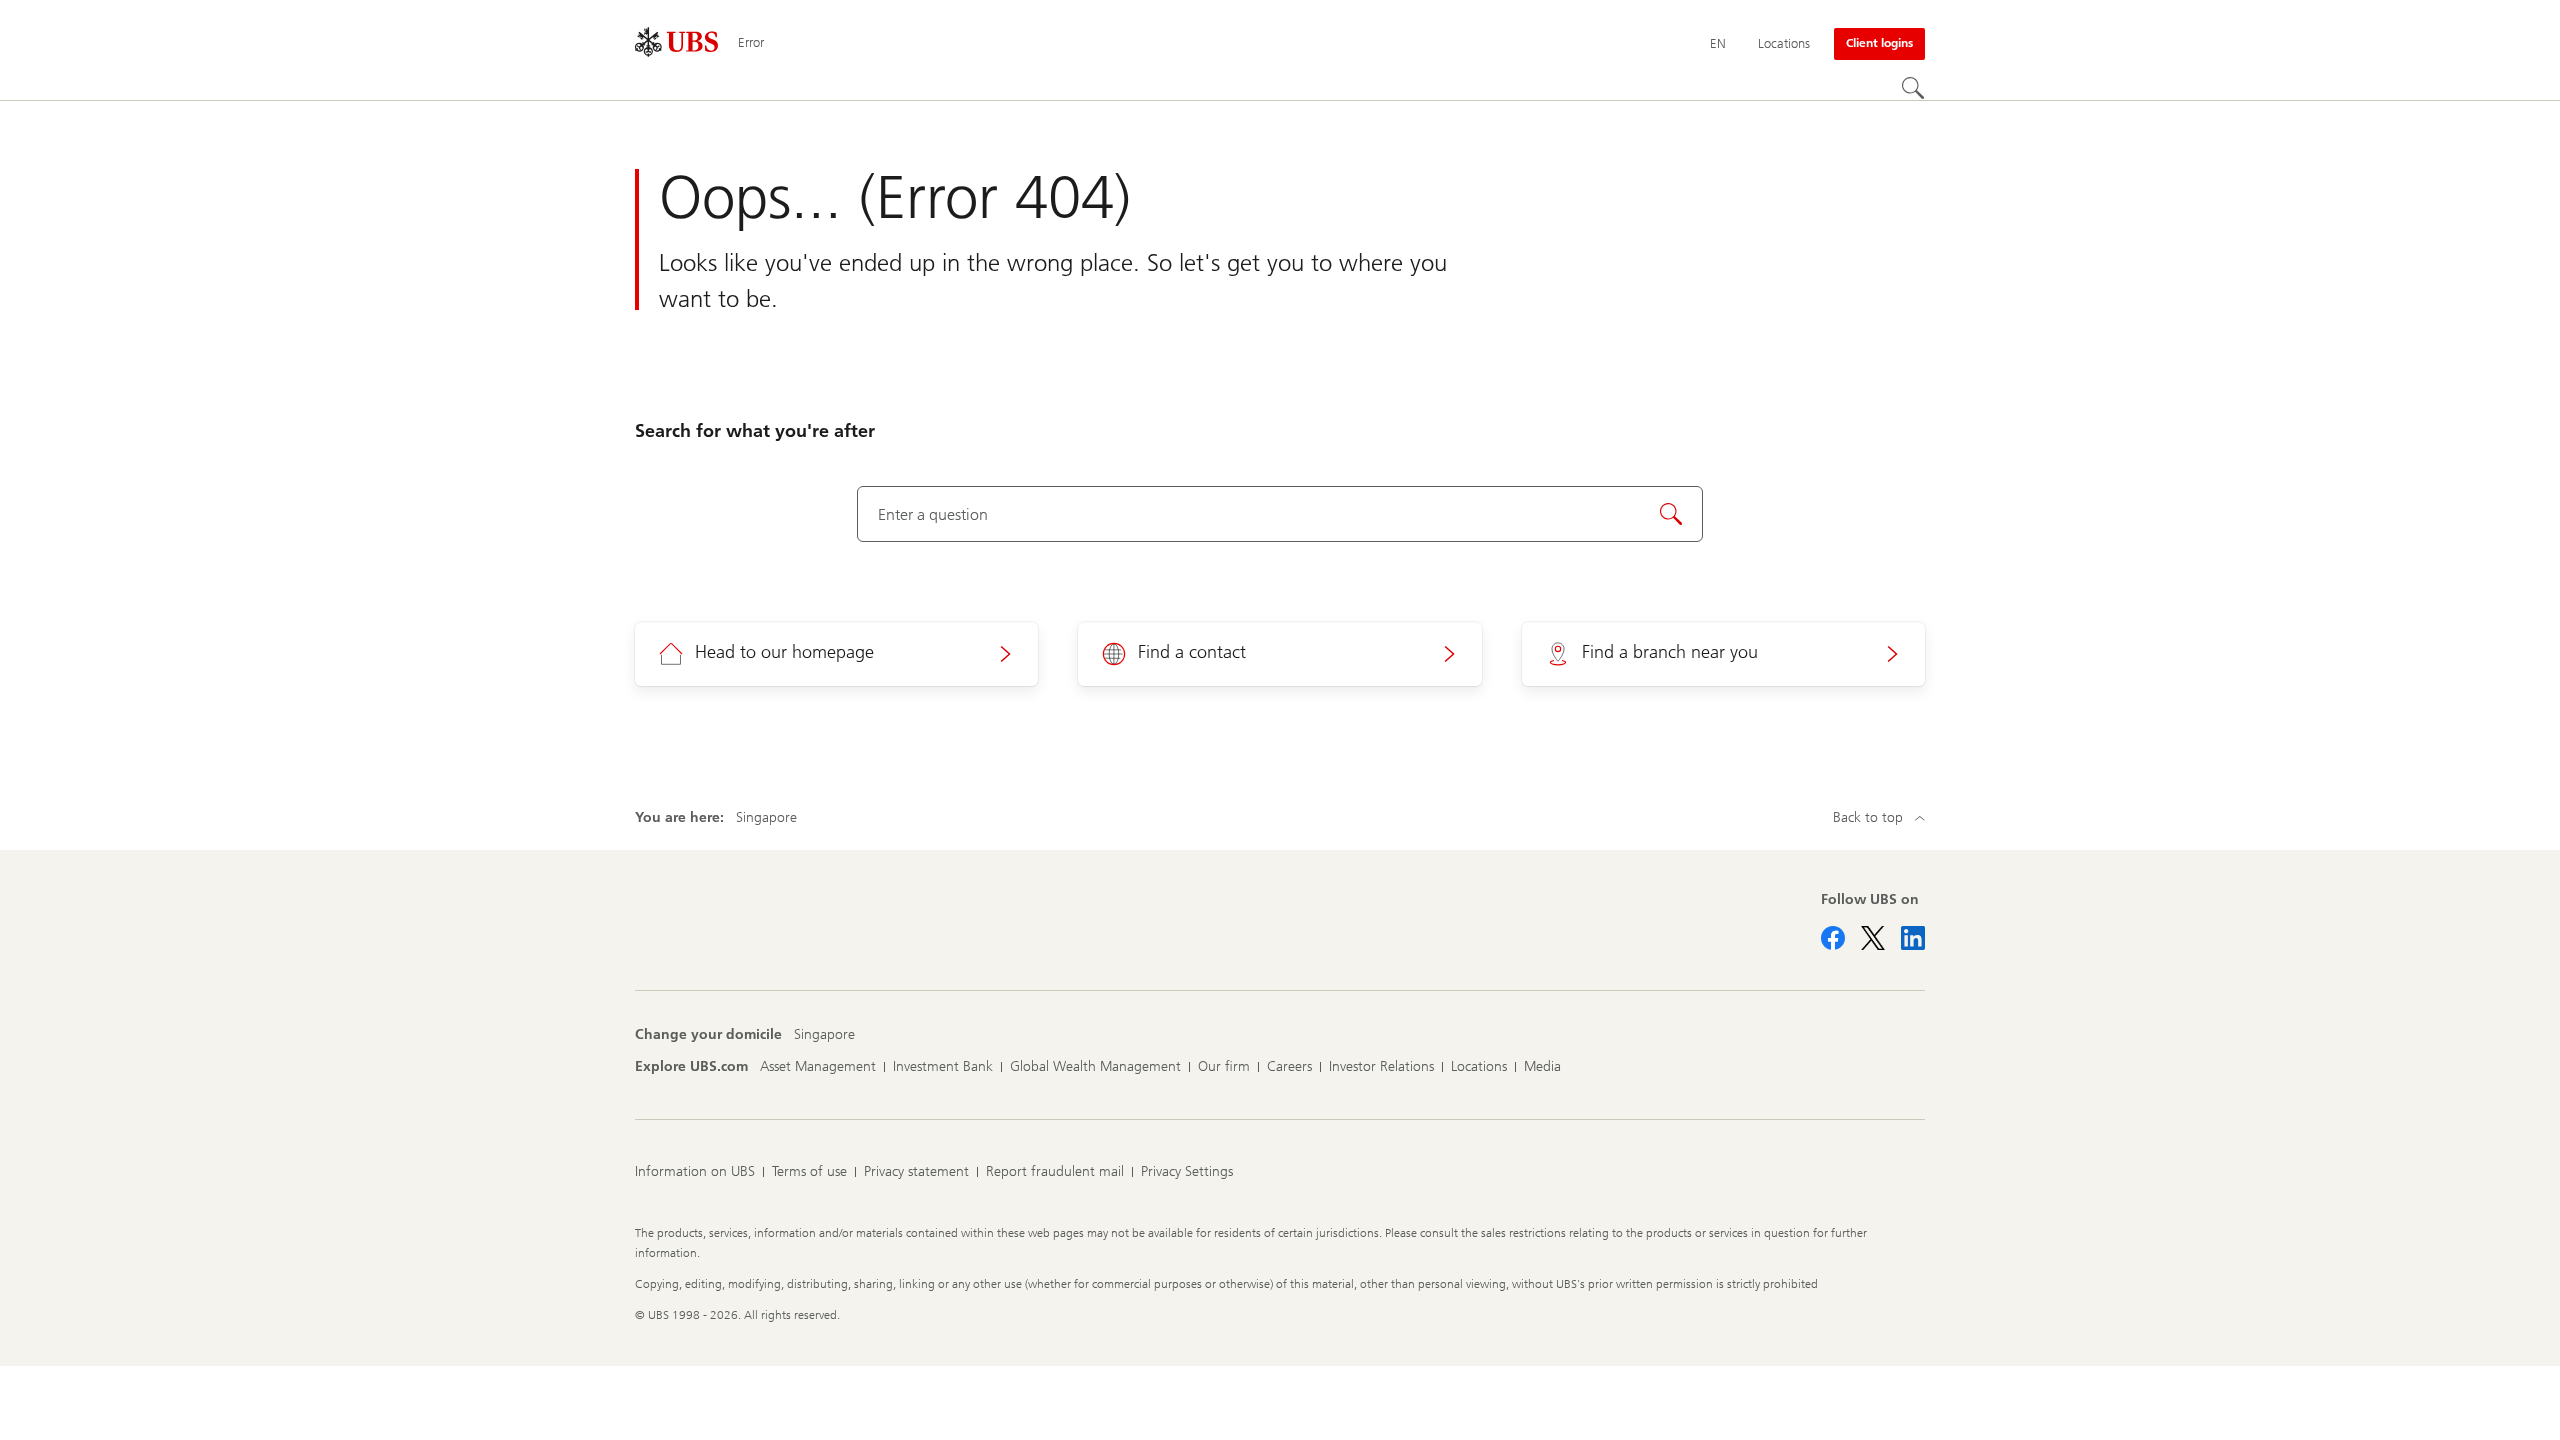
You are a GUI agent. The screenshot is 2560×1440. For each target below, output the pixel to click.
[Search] (1913, 88)
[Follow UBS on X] (1873, 938)
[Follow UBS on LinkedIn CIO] (1913, 938)
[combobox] (1280, 514)
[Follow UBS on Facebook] (1833, 938)
